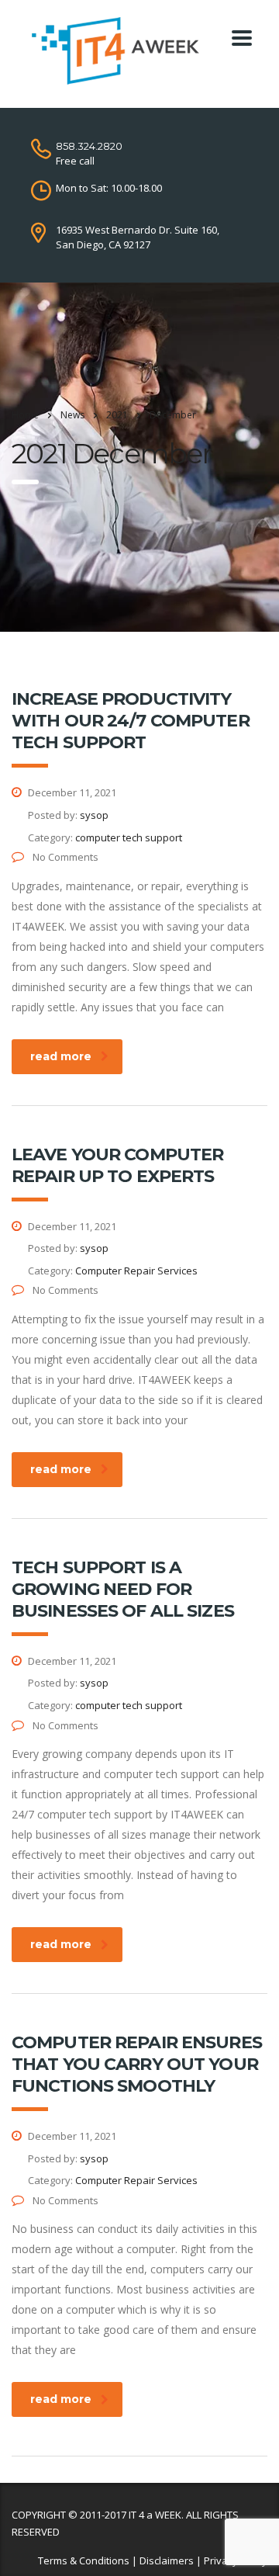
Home (25, 415)
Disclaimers (167, 2560)
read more (61, 1056)
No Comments (64, 857)
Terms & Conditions (84, 2560)
